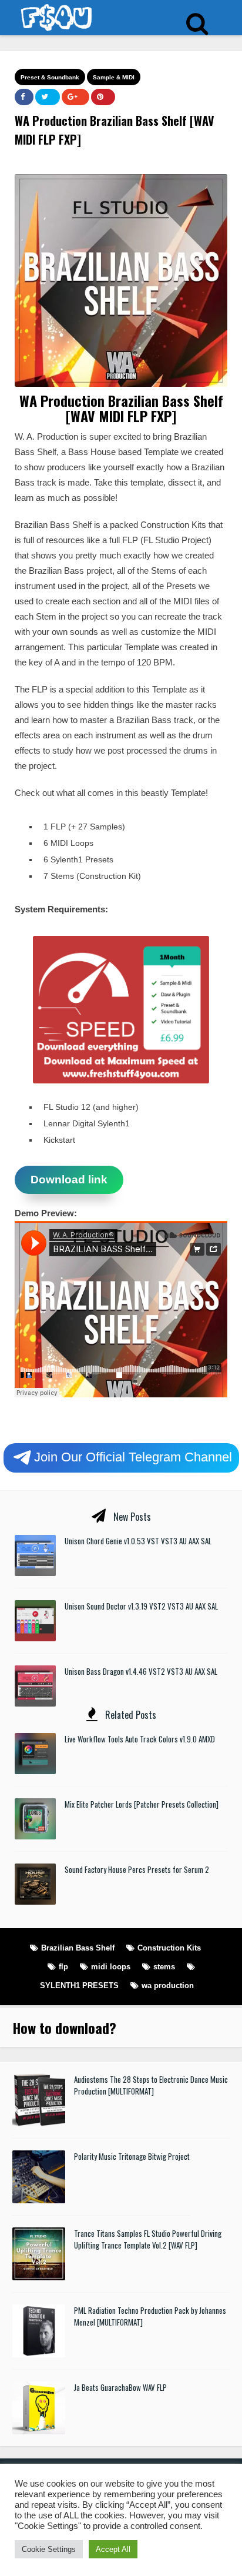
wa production (168, 1985)
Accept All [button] (113, 2549)
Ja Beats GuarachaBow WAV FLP (120, 2387)
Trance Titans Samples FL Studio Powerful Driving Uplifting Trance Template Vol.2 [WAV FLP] (148, 2239)
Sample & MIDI (114, 77)
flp (63, 1967)
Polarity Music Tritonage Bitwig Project (132, 2156)
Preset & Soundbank (50, 77)
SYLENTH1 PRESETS (79, 1985)
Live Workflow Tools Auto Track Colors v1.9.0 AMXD (140, 1739)
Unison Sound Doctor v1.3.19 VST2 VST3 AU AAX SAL (141, 1606)
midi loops (111, 1967)
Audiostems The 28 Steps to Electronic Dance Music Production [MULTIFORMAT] (151, 2085)
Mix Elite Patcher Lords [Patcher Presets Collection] (142, 1804)
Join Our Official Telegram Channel (133, 1456)
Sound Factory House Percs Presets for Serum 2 (137, 1869)
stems (164, 1967)
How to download (61, 2028)
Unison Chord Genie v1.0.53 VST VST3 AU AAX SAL (138, 1541)
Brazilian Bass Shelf (78, 1948)
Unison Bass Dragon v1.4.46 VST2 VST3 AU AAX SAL (141, 1671)
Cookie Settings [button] (49, 2549)
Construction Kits (169, 1948)
